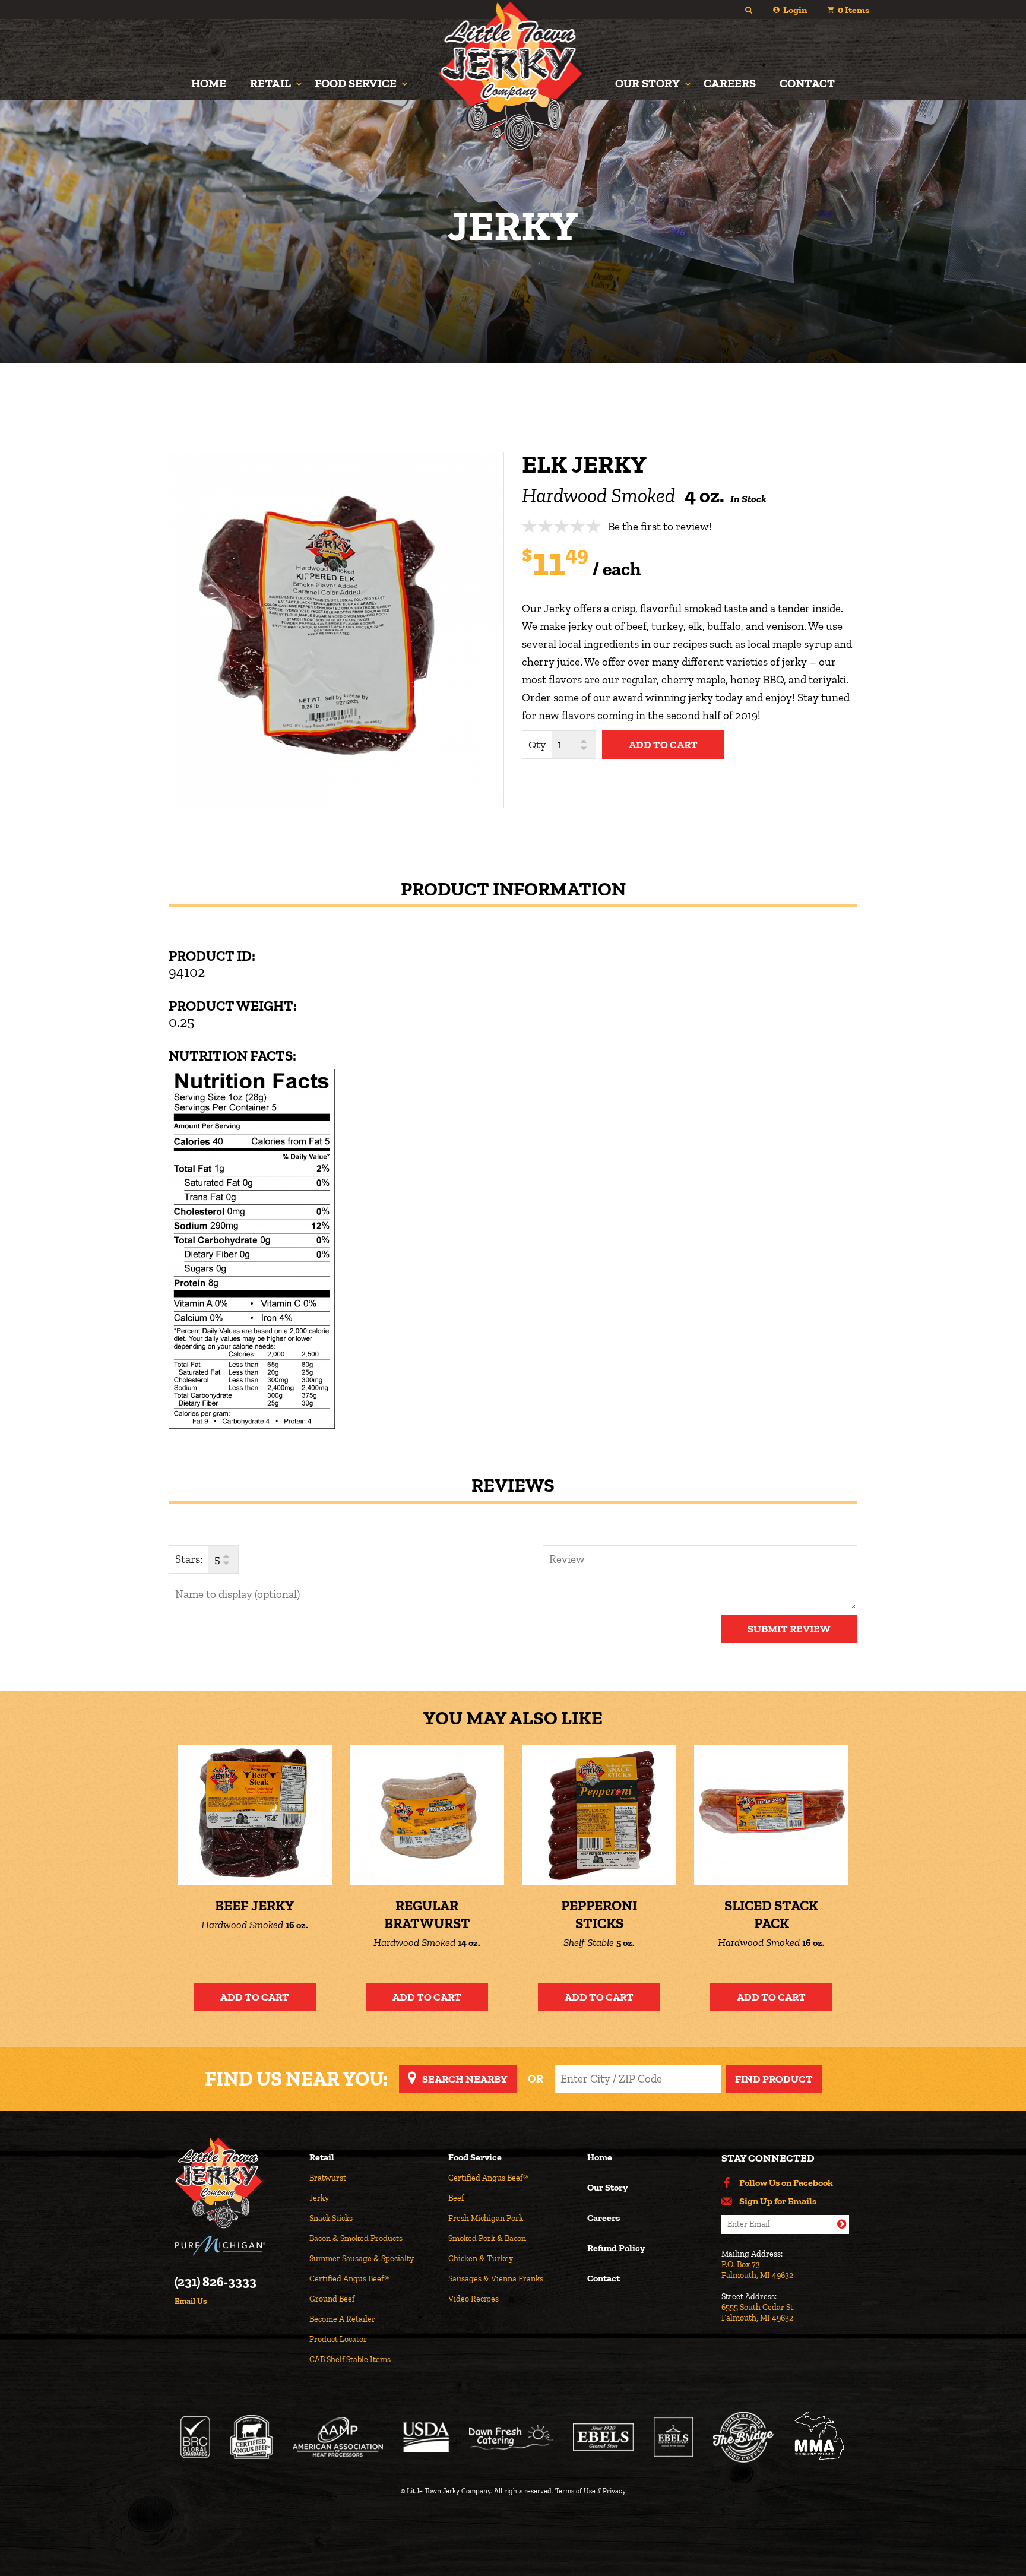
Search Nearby (465, 2079)
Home (209, 83)
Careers (730, 83)
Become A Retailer (342, 2319)
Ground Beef (332, 2299)
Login (795, 10)
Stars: (189, 1559)
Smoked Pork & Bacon (487, 2238)
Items (854, 10)
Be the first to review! (660, 526)
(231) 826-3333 (216, 2282)
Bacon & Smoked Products (356, 2238)
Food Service (356, 83)
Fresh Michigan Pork (486, 2218)
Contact (807, 83)
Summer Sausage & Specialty (362, 2259)
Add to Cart (255, 1997)
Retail (270, 83)
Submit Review (789, 1629)
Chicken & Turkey (481, 2259)
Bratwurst (328, 2178)
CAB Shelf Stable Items (350, 2360)
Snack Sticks (331, 2218)
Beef (456, 2198)
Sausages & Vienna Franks (496, 2279)
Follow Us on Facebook (786, 2183)
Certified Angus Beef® (349, 2279)
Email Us (191, 2302)
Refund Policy (616, 2249)
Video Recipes (474, 2299)
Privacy (614, 2491)
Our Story (647, 83)
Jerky (319, 2198)
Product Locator (338, 2339)
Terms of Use (575, 2491)
